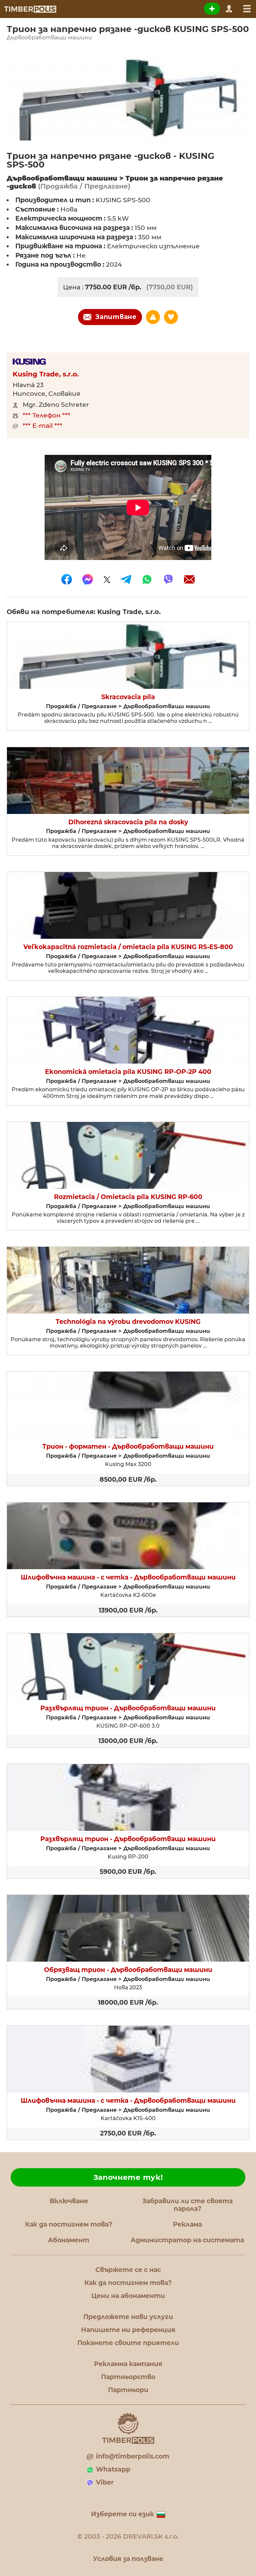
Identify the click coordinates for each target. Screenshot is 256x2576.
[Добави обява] (212, 9)
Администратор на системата (187, 2240)
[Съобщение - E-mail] (189, 579)
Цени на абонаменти (128, 2296)
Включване (69, 2201)
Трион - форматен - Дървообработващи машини (128, 1447)
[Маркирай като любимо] (171, 317)
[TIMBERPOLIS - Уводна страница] (30, 9)
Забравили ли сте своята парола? (187, 2205)
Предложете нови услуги (128, 2317)
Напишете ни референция (128, 2330)
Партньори (128, 2390)
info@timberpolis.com (133, 2456)
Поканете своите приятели (128, 2343)
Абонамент (69, 2240)
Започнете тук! (128, 2177)
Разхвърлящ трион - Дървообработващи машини (128, 1708)
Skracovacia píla (128, 697)
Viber (105, 2482)
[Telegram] (126, 579)
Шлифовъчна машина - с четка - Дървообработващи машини (128, 1578)
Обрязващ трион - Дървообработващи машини (128, 1970)
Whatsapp (113, 2469)
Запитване (116, 317)
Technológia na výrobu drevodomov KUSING (128, 1322)
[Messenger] (88, 579)
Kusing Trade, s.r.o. (46, 374)
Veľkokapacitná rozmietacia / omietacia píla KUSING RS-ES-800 (128, 947)
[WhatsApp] (147, 579)
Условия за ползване (128, 2559)
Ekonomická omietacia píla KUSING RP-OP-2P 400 (128, 1072)
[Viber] (168, 579)
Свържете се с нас (128, 2270)
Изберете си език (122, 2514)
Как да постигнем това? (69, 2224)
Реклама (187, 2224)
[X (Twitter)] (107, 579)
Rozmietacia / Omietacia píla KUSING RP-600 (128, 1197)
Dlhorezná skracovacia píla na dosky (128, 822)
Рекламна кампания (128, 2364)
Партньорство (128, 2377)
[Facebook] (67, 579)
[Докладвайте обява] (153, 317)
